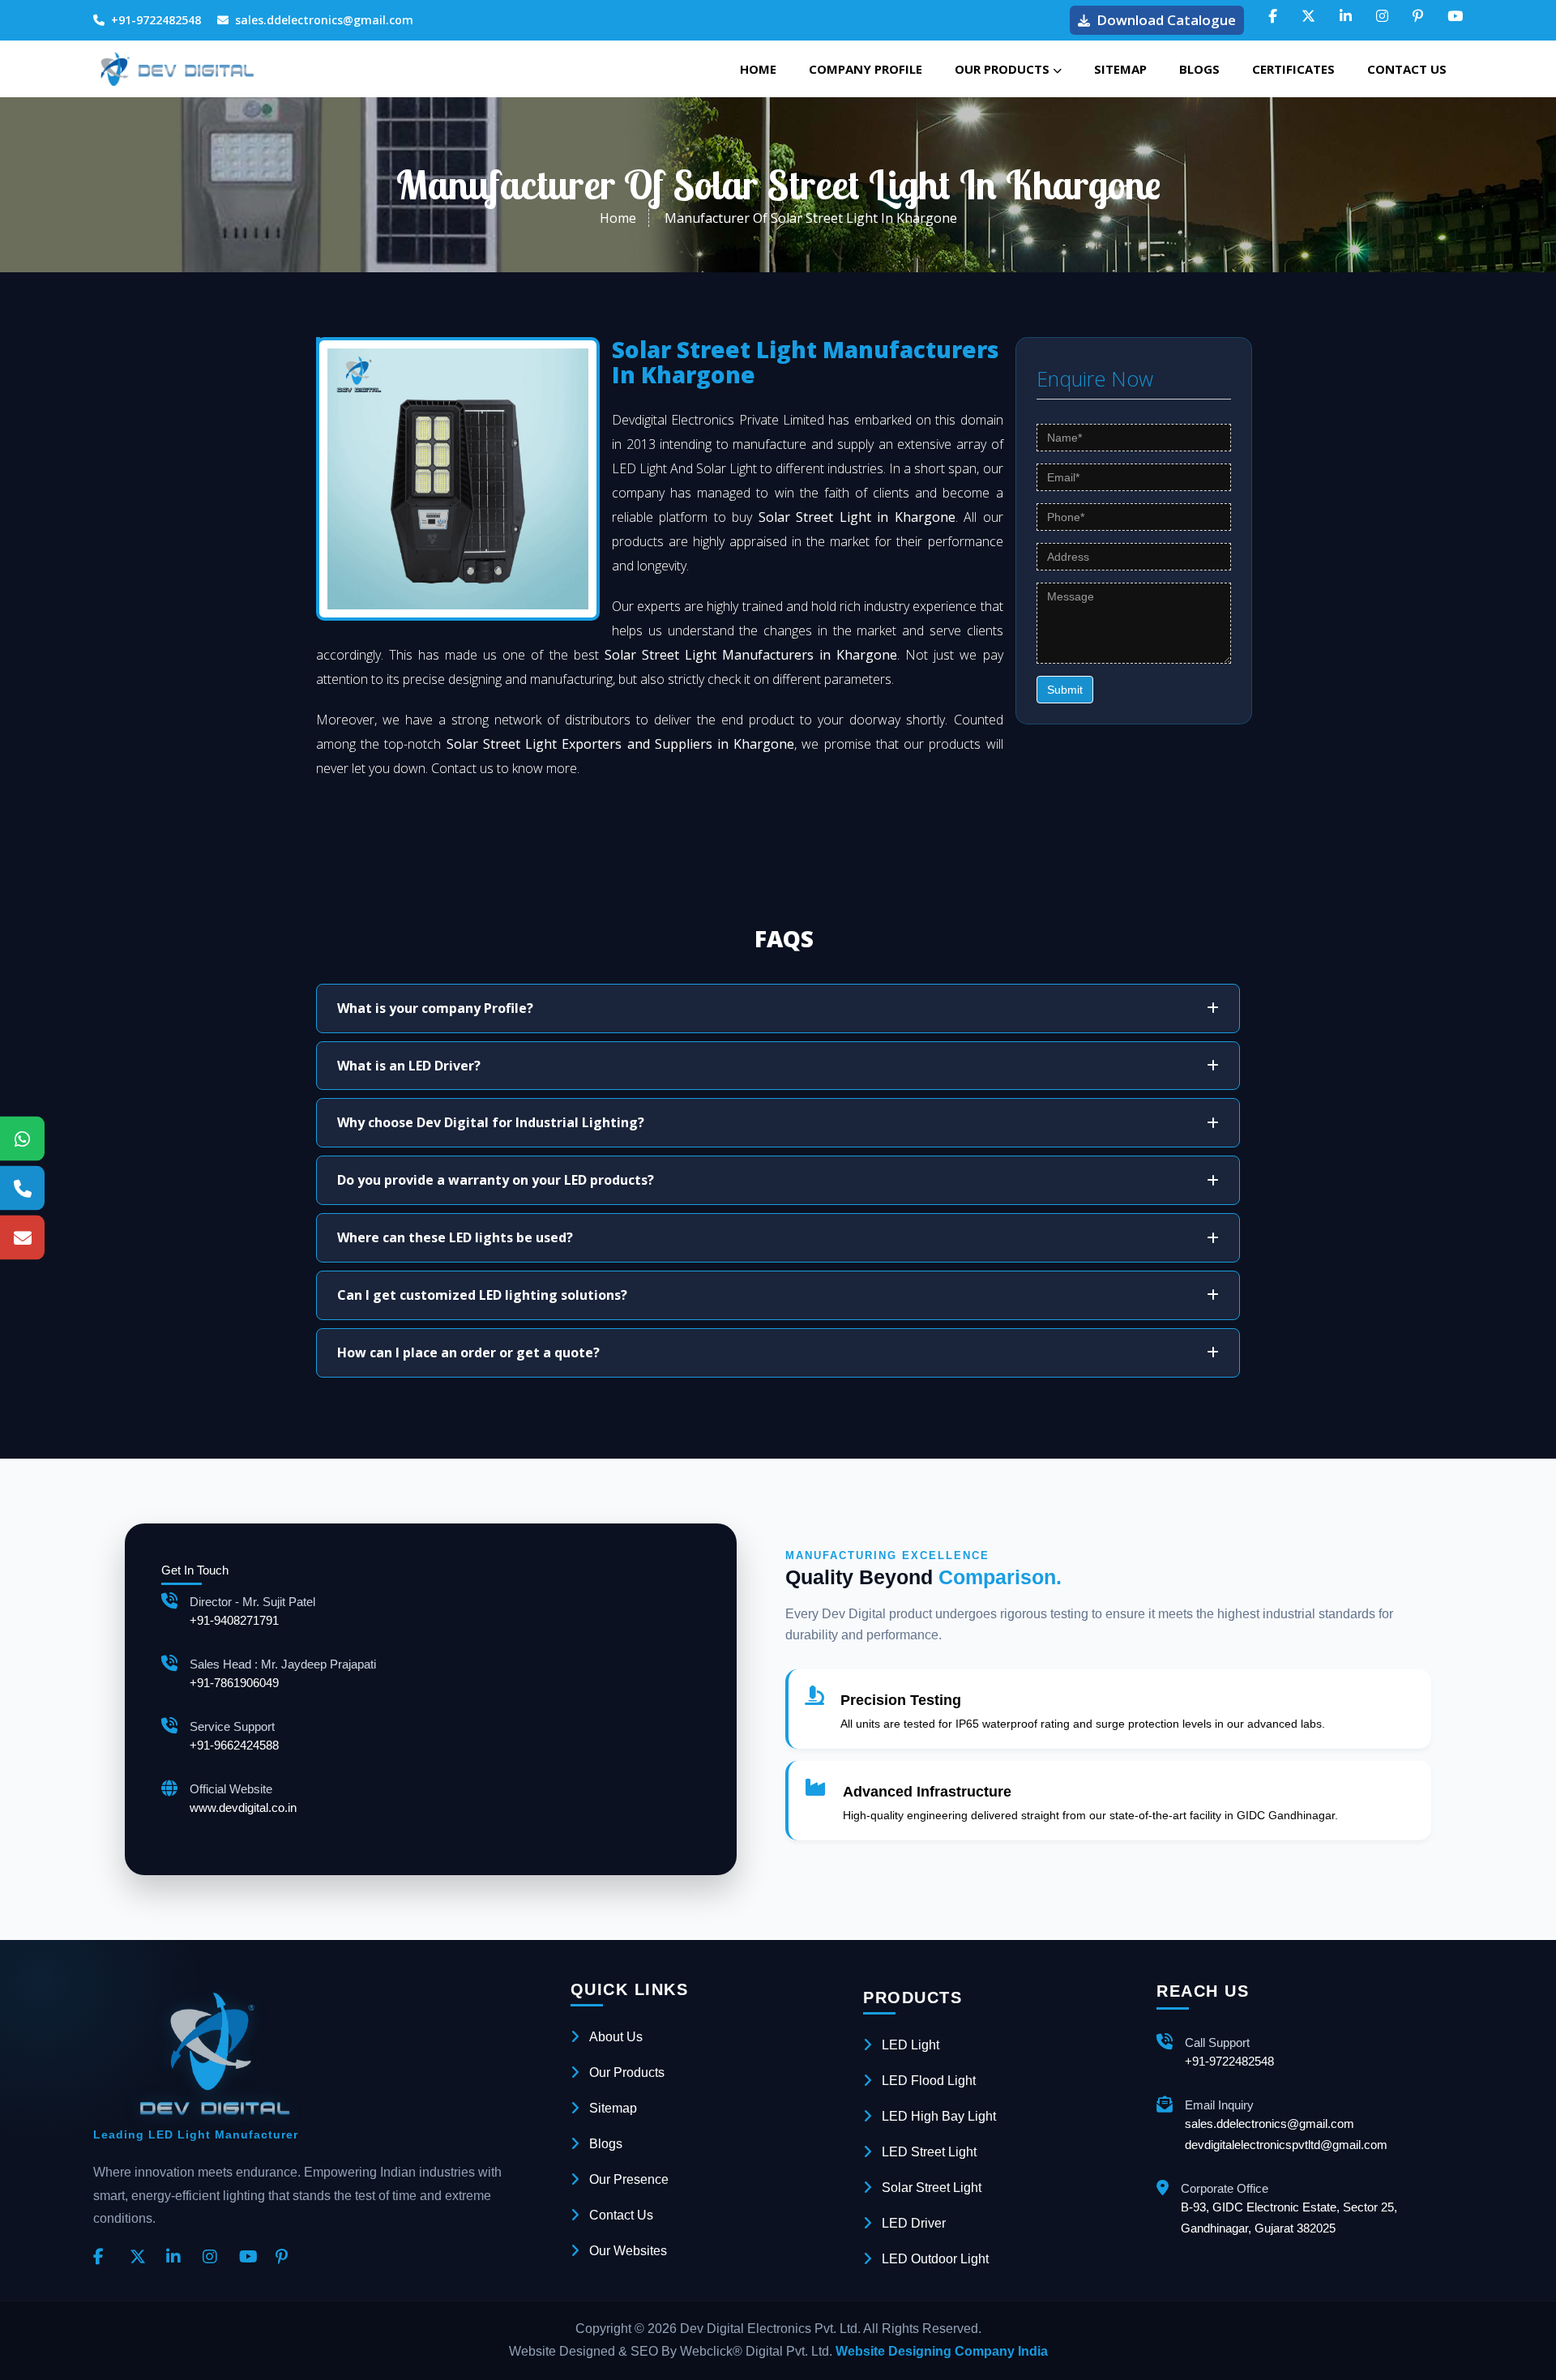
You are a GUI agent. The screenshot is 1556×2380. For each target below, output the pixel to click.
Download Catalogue (1166, 20)
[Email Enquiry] (22, 1237)
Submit (1065, 690)
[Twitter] (142, 2258)
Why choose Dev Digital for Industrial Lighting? (491, 1122)
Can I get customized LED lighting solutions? (482, 1295)
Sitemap (1120, 69)
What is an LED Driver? (409, 1066)
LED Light (911, 2045)
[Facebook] (105, 2258)
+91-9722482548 (156, 20)
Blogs (1199, 69)
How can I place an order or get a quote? (468, 1352)
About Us (616, 2037)
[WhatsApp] (22, 1138)
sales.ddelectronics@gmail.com (324, 20)
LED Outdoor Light (935, 2259)
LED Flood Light (929, 2081)
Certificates (1293, 69)
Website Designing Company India (942, 2351)
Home (758, 69)
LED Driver (914, 2223)
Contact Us (1407, 69)
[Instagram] (215, 2258)
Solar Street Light (932, 2188)
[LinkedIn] (178, 2258)
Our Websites (628, 2251)
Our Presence (629, 2179)
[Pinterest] (288, 2258)
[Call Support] (22, 1188)
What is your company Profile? (435, 1008)
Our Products (1004, 69)
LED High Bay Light (939, 2116)
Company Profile (866, 69)
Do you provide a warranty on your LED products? (496, 1180)
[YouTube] (251, 2258)
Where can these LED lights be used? (455, 1237)
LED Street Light (929, 2152)
